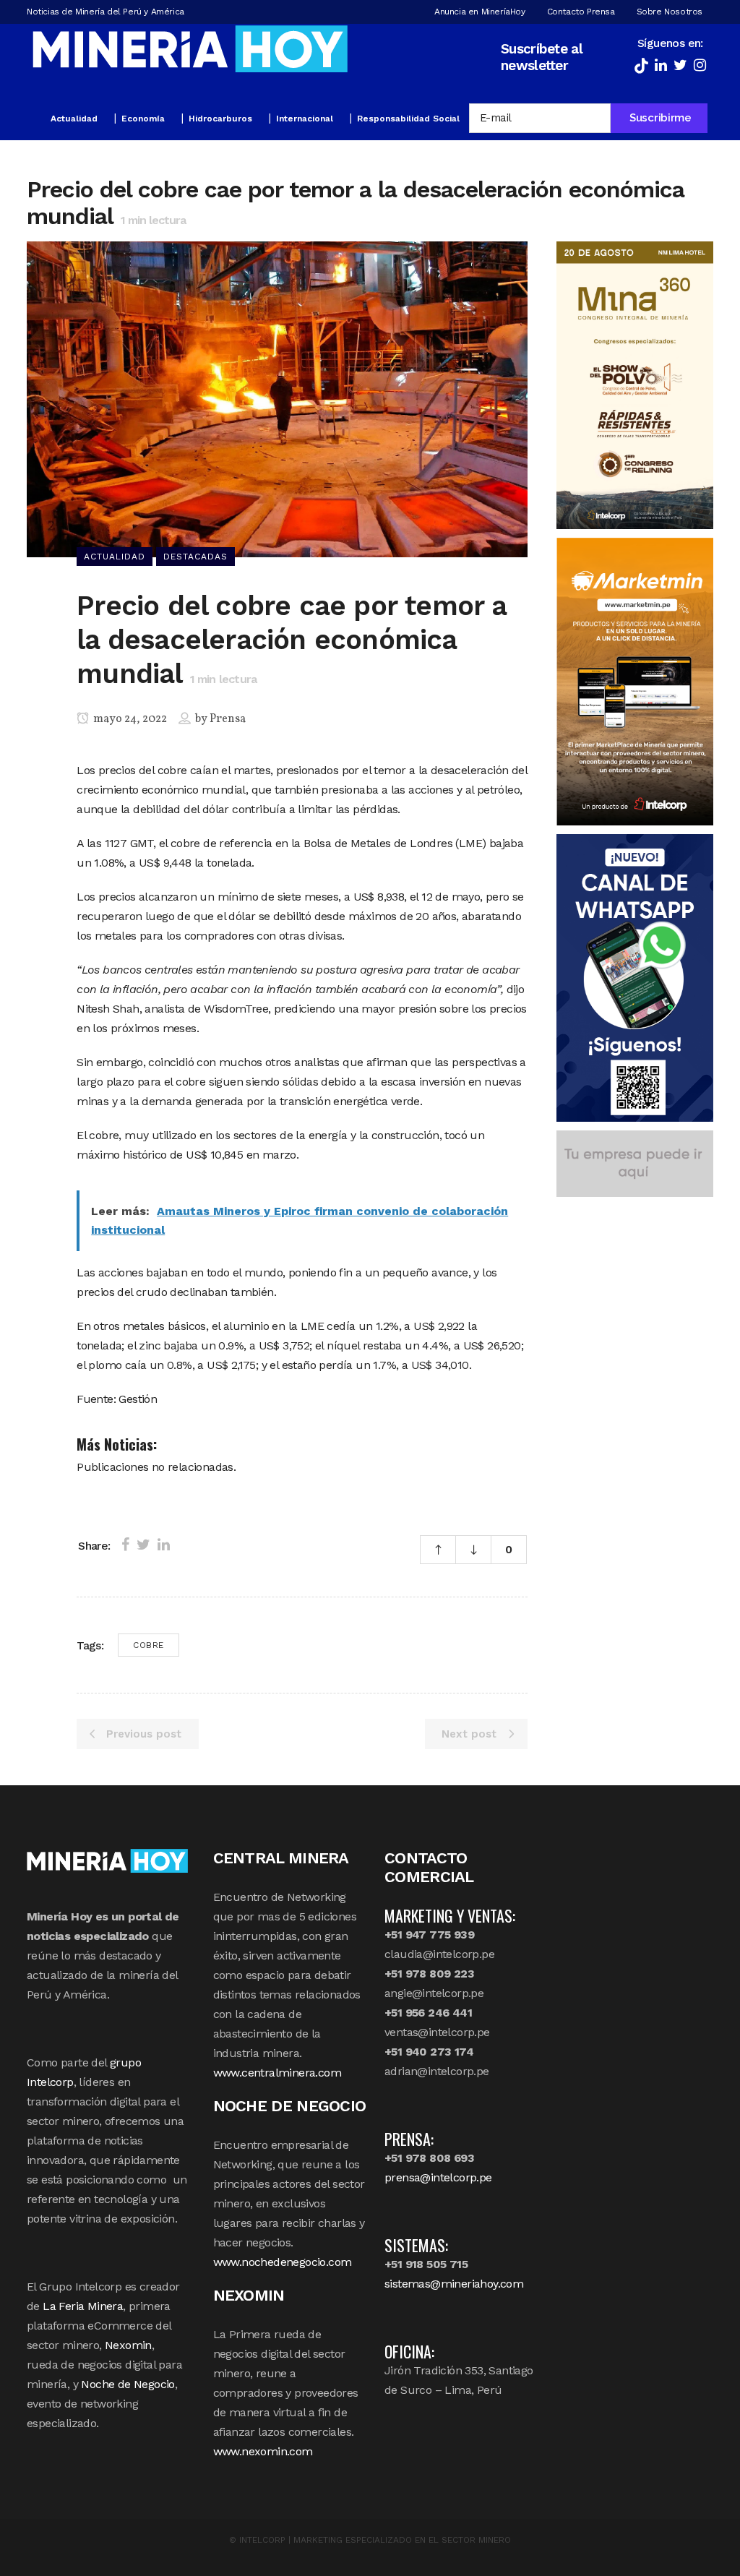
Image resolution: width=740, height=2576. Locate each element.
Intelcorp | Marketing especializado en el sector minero (375, 2540)
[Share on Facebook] (125, 1545)
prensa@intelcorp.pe (438, 2177)
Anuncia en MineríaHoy (480, 12)
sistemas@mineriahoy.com (454, 2284)
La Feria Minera (83, 2306)
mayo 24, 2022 (129, 719)
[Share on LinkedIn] (164, 1545)
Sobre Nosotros (670, 12)
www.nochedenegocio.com (283, 2262)
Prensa (228, 719)
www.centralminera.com (277, 2073)
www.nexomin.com (263, 2451)
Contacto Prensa (581, 12)
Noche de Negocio (128, 2384)
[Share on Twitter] (143, 1545)
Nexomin (128, 2345)
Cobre (149, 1645)
